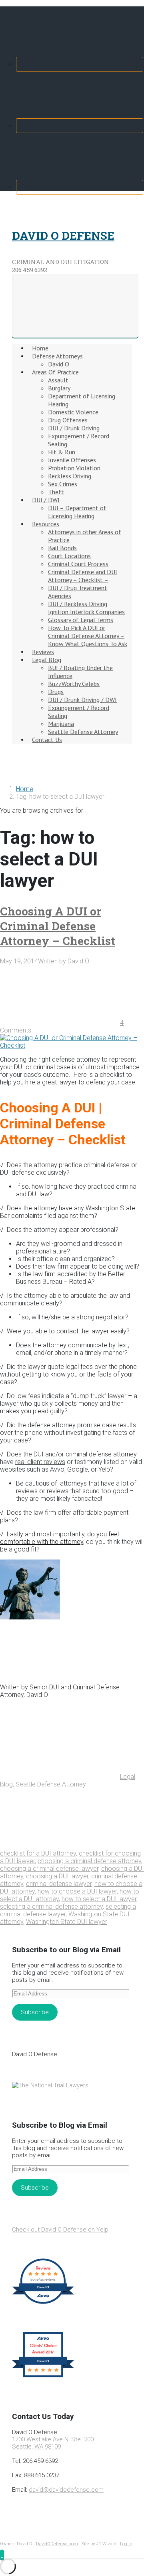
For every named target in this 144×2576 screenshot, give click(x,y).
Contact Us (47, 740)
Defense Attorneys (57, 356)
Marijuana (61, 724)
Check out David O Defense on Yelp (60, 2230)
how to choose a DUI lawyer (77, 1891)
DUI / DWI (46, 500)
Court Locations (69, 556)
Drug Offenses (68, 420)
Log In (126, 2544)
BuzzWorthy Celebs (74, 684)
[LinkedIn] (80, 187)
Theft (56, 492)
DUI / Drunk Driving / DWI (82, 700)
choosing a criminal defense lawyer (49, 1869)
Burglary (59, 388)
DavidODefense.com (57, 2544)
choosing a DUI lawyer (57, 1876)
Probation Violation (74, 468)
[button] (2, 2555)
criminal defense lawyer (59, 1884)
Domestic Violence (73, 412)
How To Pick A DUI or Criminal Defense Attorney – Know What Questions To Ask (88, 636)
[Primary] (75, 306)
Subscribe (35, 2012)
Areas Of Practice (55, 372)
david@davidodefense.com (66, 2490)
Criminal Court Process (78, 564)
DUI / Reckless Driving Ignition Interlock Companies (86, 608)
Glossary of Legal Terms (81, 620)
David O (59, 364)
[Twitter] (80, 126)
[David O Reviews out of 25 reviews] (43, 2303)
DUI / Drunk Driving (74, 428)
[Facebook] (80, 64)
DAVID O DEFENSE (63, 236)
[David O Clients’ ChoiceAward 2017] (43, 2377)
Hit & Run (62, 452)
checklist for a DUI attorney (38, 1853)
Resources (46, 524)
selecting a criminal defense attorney (51, 1907)
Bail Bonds (62, 548)
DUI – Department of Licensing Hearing (77, 512)
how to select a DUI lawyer (99, 1899)
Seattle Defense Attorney (83, 732)
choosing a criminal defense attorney (89, 1861)
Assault (58, 380)
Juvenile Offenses (72, 460)
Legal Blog (47, 660)
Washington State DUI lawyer (67, 1922)
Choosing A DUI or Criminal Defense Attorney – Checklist (58, 926)
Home (40, 348)
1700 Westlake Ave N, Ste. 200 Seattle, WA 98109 (53, 2443)
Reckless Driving (70, 476)
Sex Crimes (63, 484)
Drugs (56, 692)
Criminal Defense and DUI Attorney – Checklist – (83, 576)
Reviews (43, 652)
